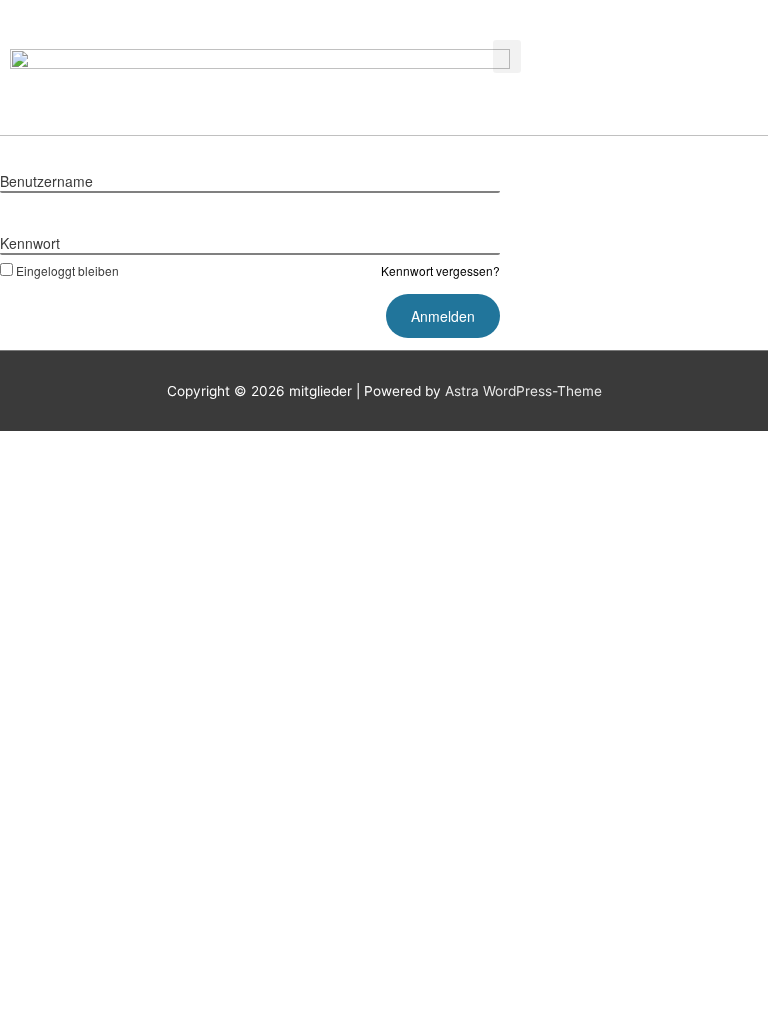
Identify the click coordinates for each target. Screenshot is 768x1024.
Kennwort (30, 243)
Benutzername (46, 181)
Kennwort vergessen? (440, 270)
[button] (507, 56)
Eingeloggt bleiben (67, 270)
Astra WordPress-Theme (523, 391)
